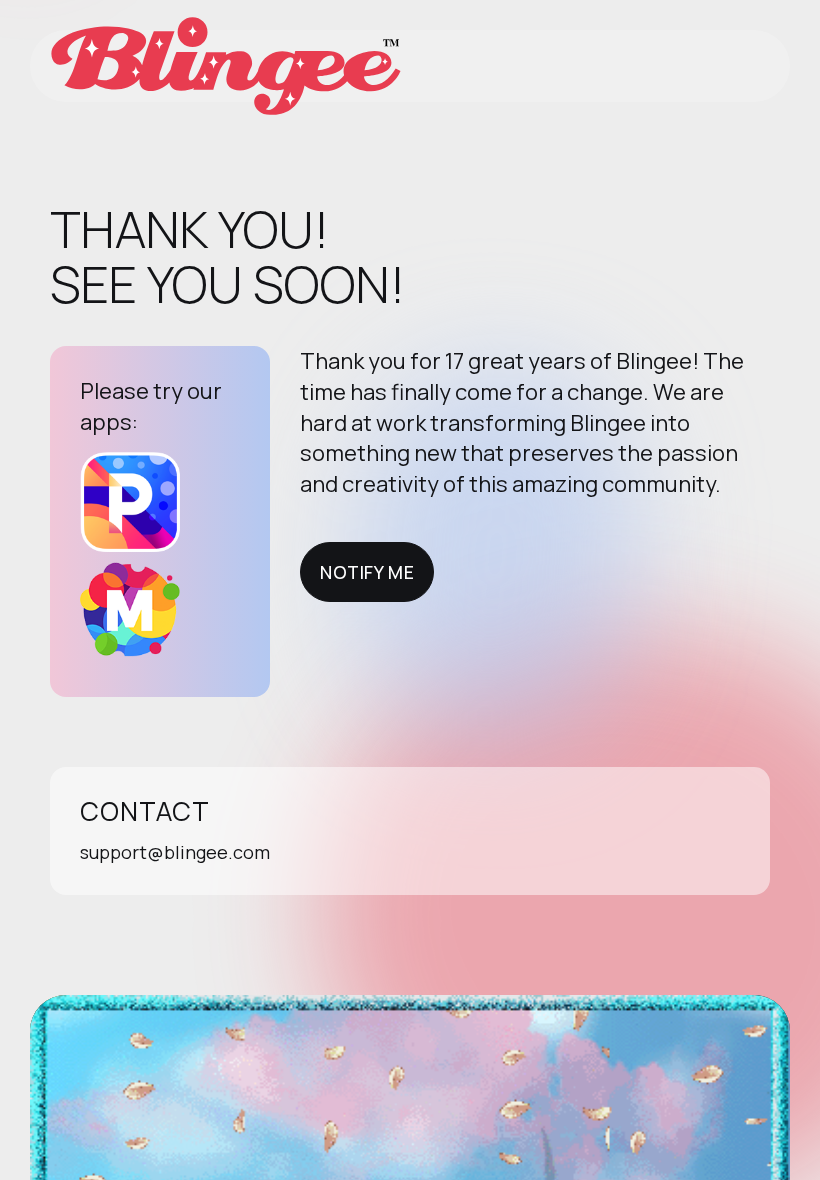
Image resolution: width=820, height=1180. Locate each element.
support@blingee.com (175, 852)
